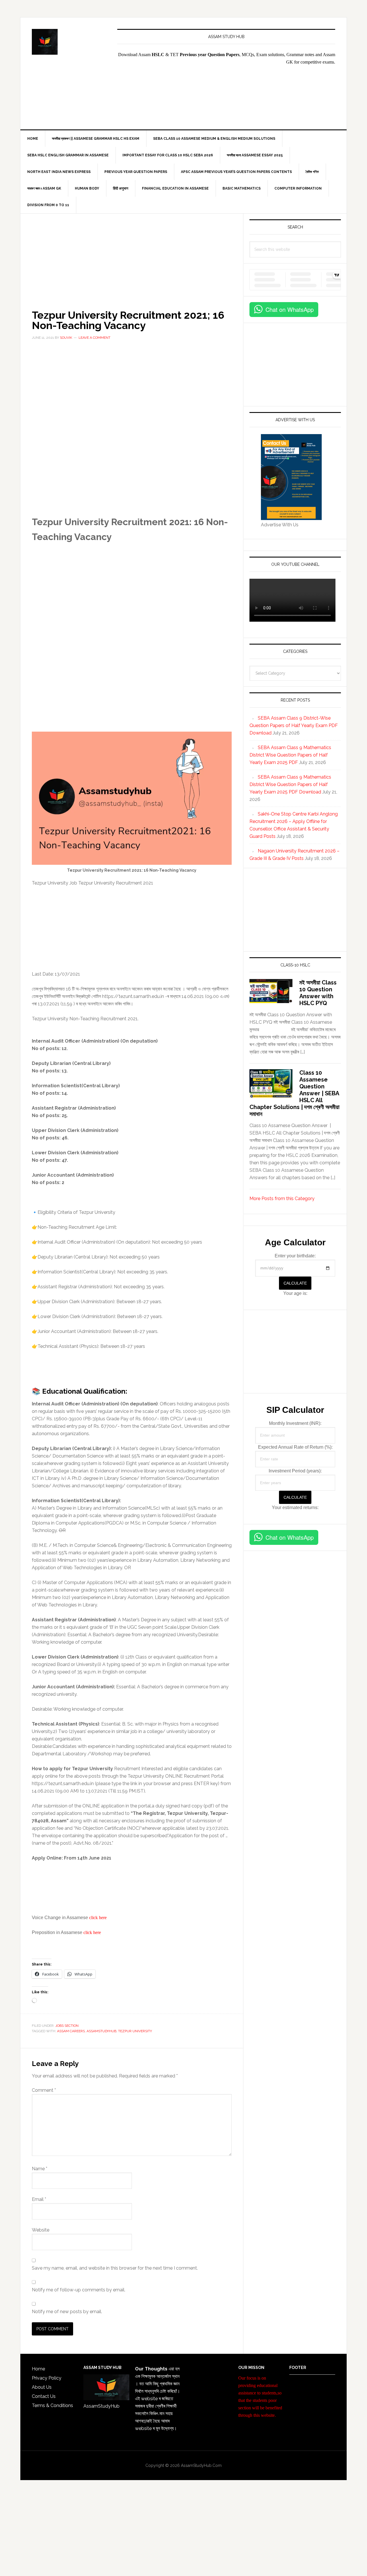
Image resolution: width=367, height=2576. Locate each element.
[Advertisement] (289, 101)
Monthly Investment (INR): (295, 1423)
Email (39, 2199)
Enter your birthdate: (295, 1256)
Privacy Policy (47, 2378)
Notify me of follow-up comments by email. (79, 2290)
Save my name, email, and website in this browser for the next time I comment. (115, 2268)
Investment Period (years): (295, 1471)
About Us (42, 2387)
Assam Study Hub (69, 42)
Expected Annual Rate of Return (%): (295, 1447)
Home (38, 2369)
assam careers (71, 2031)
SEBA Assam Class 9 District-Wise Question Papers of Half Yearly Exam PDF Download (294, 725)
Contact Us (44, 2396)
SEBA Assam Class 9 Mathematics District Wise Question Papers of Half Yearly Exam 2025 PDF (290, 755)
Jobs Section (67, 2026)
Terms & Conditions (52, 2405)
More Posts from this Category (282, 1199)
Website (41, 2230)
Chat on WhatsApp (290, 309)
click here (98, 1918)
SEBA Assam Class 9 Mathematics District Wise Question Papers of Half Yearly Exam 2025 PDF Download (290, 784)
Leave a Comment (94, 338)
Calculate (295, 1283)
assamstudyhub (101, 2031)
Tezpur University (135, 2031)
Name (40, 2169)
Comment (44, 2090)
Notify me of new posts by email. (67, 2312)
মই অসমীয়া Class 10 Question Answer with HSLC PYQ (318, 993)
